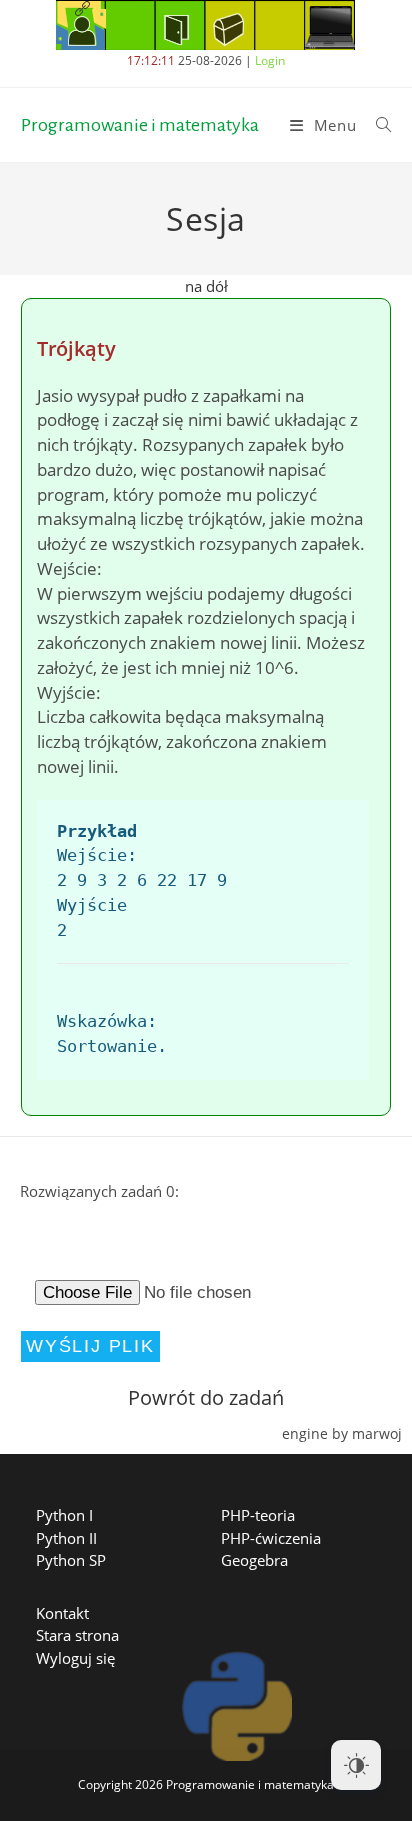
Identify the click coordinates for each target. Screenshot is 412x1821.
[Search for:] (376, 125)
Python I (64, 1515)
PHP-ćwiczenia (271, 1538)
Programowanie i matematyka (140, 125)
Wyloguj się (75, 1658)
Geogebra (254, 1560)
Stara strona (77, 1635)
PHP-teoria (258, 1515)
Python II (66, 1538)
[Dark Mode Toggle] (356, 1765)
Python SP (71, 1560)
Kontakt (62, 1613)
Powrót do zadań (206, 1397)
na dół (206, 286)
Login (270, 60)
